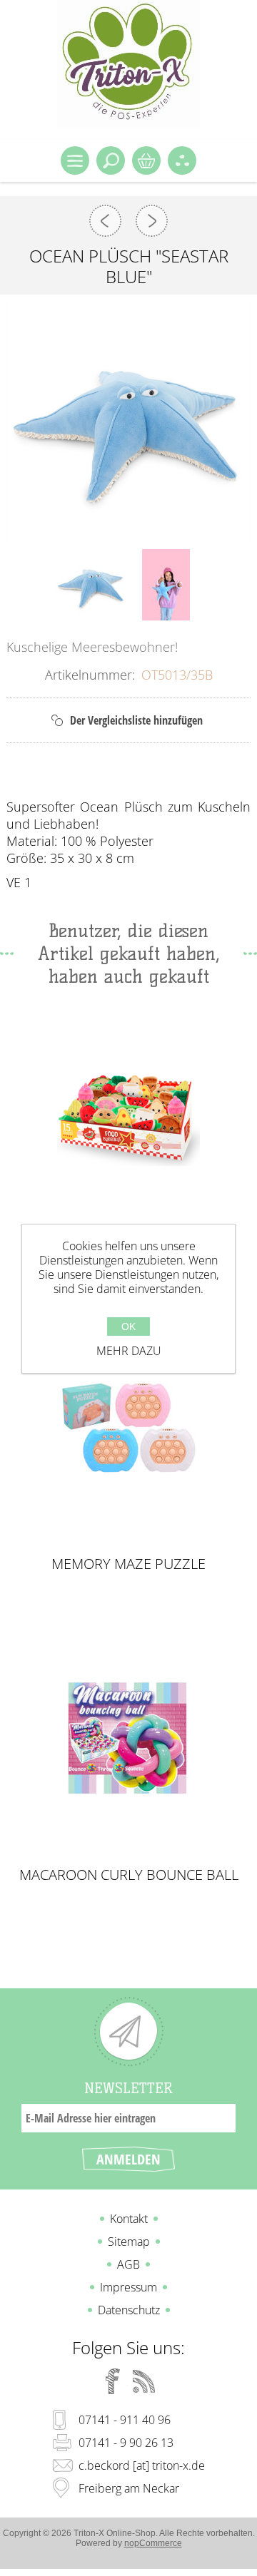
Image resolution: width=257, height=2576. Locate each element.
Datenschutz (129, 2310)
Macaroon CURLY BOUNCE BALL (129, 1875)
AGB (128, 2264)
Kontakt (129, 2219)
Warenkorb (146, 160)
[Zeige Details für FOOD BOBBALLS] (129, 1117)
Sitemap (129, 2242)
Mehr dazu (129, 1351)
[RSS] (144, 2381)
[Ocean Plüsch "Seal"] (105, 221)
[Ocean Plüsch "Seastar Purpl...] (152, 221)
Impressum (128, 2287)
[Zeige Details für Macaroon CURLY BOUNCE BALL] (129, 1739)
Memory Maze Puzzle (128, 1564)
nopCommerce (153, 2543)
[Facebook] (113, 2381)
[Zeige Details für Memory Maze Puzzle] (129, 1428)
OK (128, 1327)
